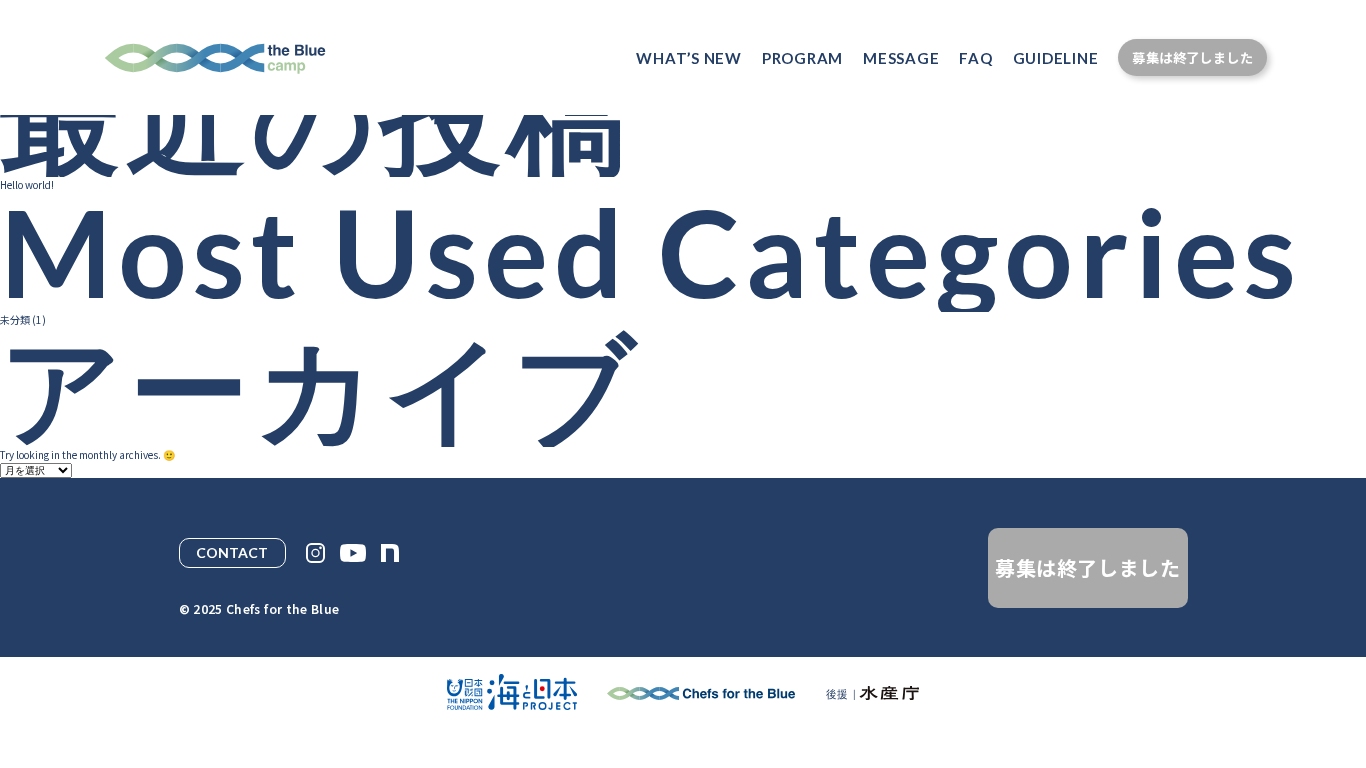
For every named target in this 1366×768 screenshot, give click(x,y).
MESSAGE (901, 58)
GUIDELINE (1056, 58)
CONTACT (232, 552)
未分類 (15, 319)
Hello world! (27, 184)
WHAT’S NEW (689, 58)
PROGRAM (802, 58)
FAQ (975, 58)
